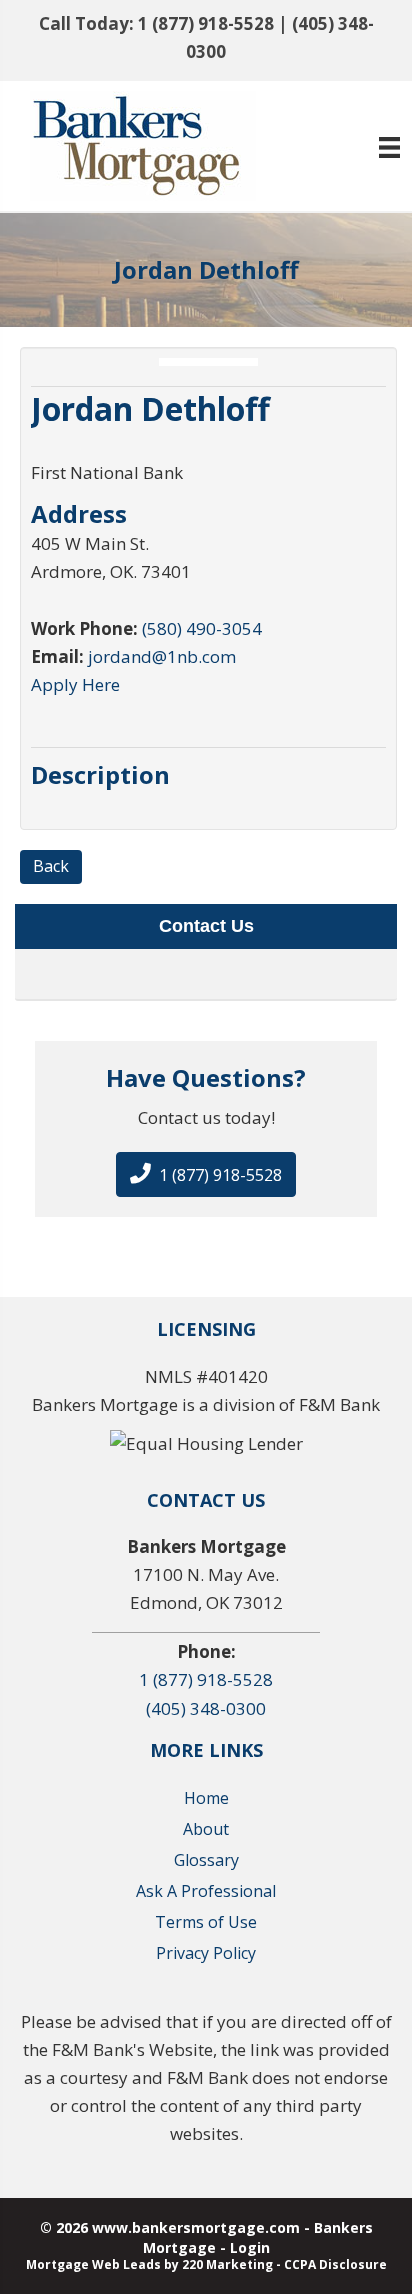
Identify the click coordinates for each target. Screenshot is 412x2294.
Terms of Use (206, 1922)
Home (206, 1798)
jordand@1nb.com (162, 656)
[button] (206, 1174)
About (206, 1829)
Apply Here (75, 684)
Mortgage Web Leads (93, 2264)
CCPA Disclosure (335, 2264)
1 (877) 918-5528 (206, 23)
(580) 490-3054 (202, 628)
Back (51, 866)
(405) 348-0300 (206, 1708)
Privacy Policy (206, 1953)
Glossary (206, 1860)
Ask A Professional (206, 1891)
